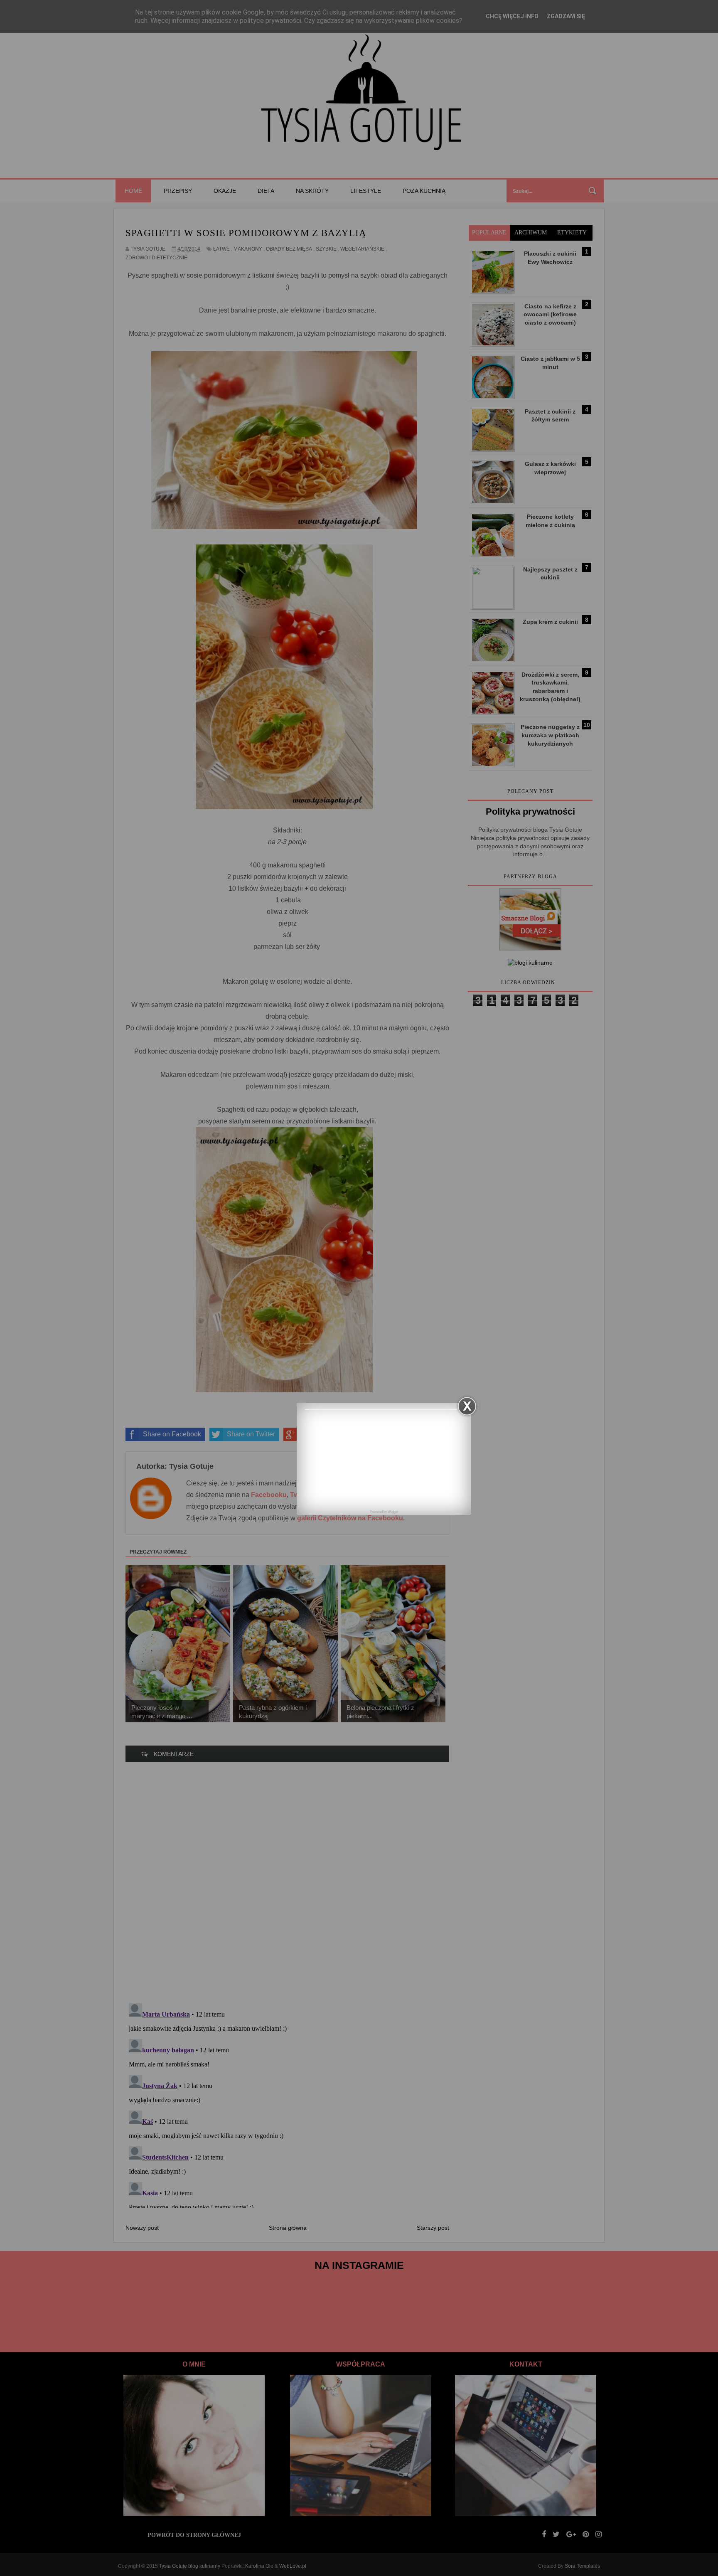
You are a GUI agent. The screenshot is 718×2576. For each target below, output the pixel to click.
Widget (393, 1512)
